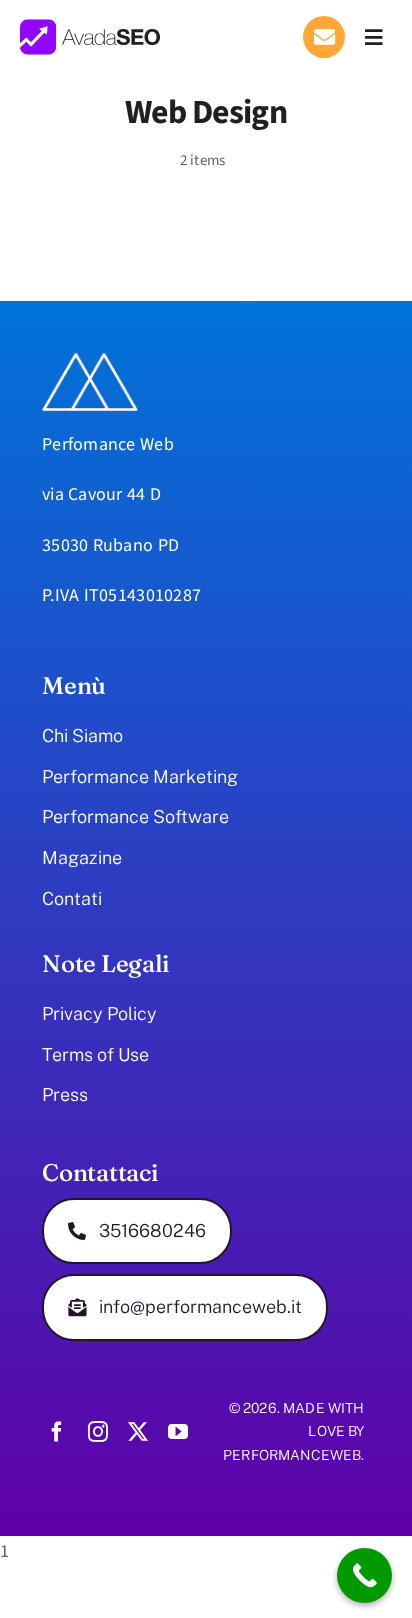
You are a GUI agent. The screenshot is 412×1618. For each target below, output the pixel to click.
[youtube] (178, 1432)
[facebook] (57, 1432)
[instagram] (98, 1432)
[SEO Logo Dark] (90, 27)
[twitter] (138, 1432)
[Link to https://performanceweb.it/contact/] (324, 37)
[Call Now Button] (364, 1575)
